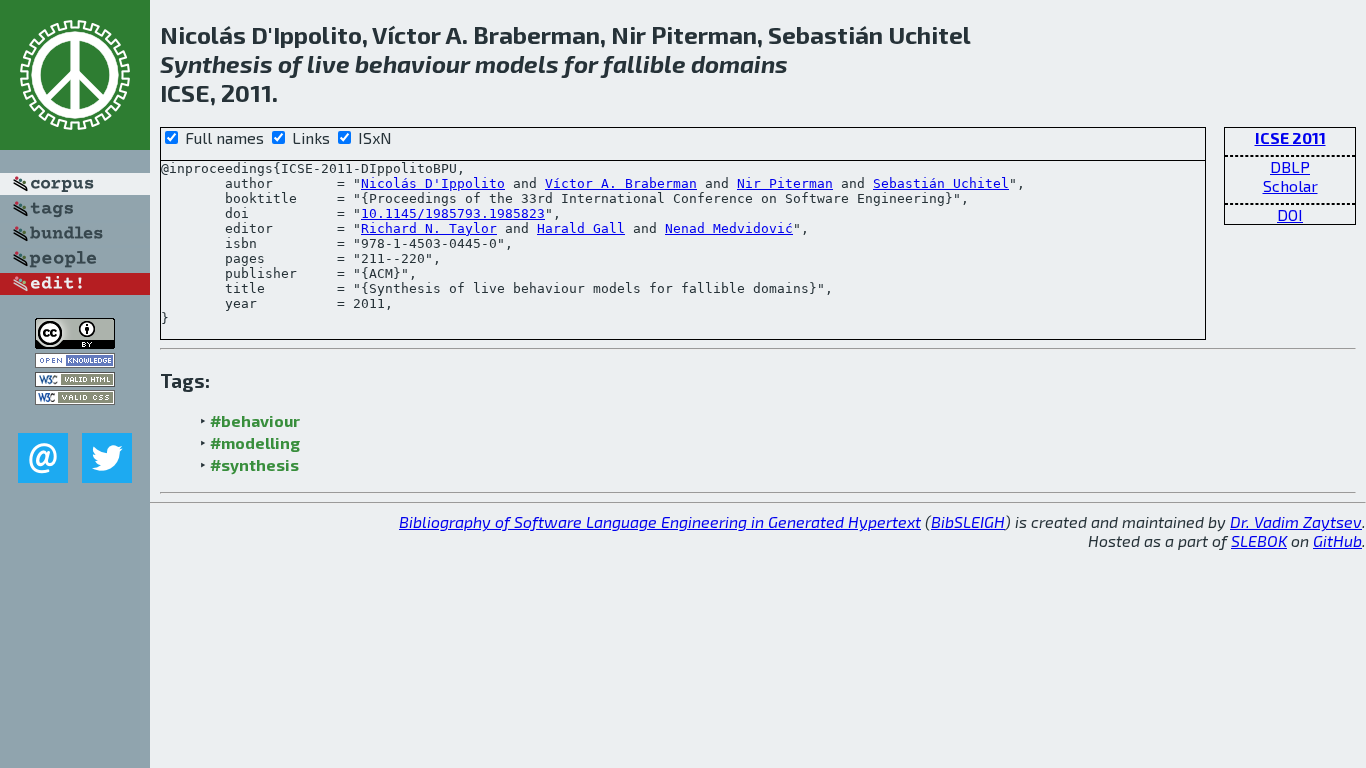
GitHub (1337, 540)
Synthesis (216, 63)
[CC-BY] (75, 342)
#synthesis (254, 464)
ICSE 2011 (1290, 137)
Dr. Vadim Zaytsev (1296, 521)
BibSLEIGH (968, 521)
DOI (1290, 214)
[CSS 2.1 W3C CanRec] (75, 418)
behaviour (412, 63)
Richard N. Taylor (429, 228)
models (517, 63)
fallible (644, 63)
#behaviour (255, 420)
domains (739, 63)
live (328, 63)
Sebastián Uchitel (941, 183)
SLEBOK (1259, 540)
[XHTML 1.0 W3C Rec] (75, 380)
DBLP (1290, 166)
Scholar (1290, 185)
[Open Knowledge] (75, 361)
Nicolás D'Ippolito (433, 183)
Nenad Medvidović (729, 228)
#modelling (255, 442)
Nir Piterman (785, 183)
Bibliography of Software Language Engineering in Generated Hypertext (660, 521)
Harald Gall (581, 228)
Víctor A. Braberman (621, 183)
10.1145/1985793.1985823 (453, 213)
